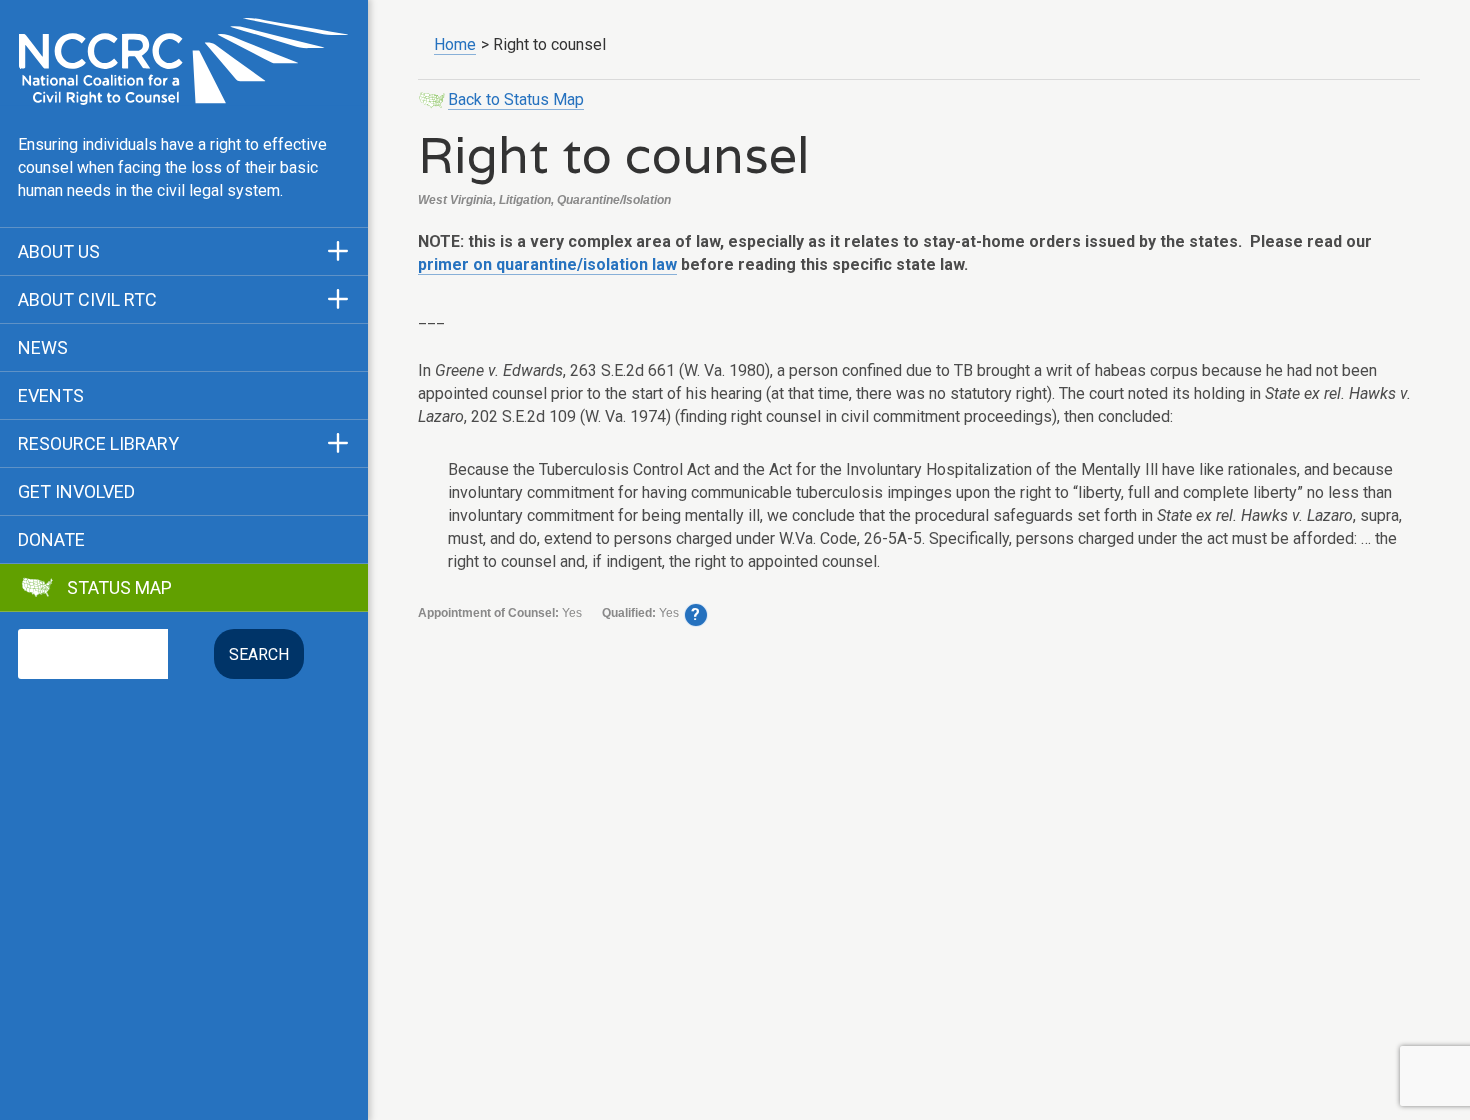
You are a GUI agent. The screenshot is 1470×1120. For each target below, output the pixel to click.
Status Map (119, 588)
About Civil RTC (87, 300)
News (43, 348)
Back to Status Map (516, 99)
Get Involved (76, 492)
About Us (59, 252)
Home (455, 44)
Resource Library (98, 444)
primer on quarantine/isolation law (547, 264)
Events (51, 396)
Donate (51, 540)
